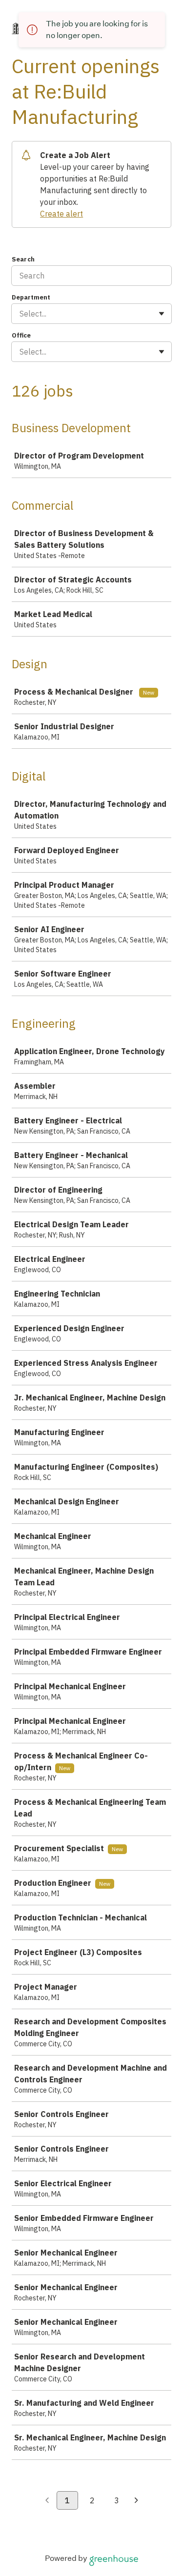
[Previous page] (47, 2501)
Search (23, 259)
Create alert (61, 214)
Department (31, 297)
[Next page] (136, 2501)
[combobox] (20, 314)
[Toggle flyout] (162, 314)
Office (21, 335)
